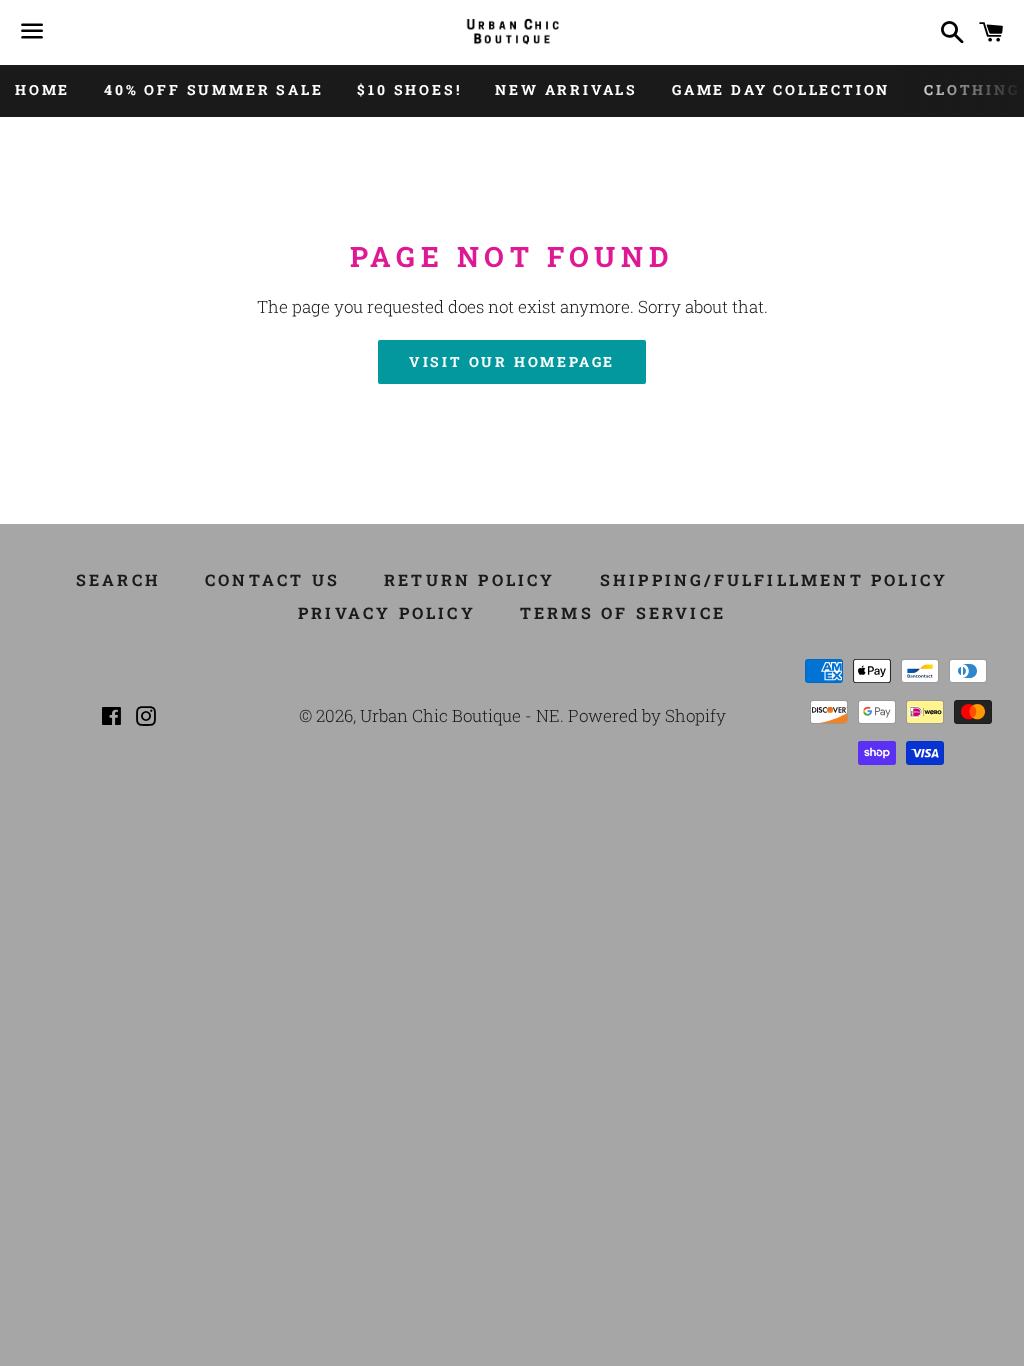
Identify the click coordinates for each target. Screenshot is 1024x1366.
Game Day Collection (781, 89)
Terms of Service (623, 612)
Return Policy (470, 579)
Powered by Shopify (647, 715)
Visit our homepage (512, 361)
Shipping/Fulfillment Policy (774, 579)
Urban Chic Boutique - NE (460, 715)
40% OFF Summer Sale (213, 89)
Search (118, 579)
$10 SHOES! (409, 89)
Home (42, 89)
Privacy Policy (387, 612)
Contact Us (272, 579)
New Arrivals (566, 89)
